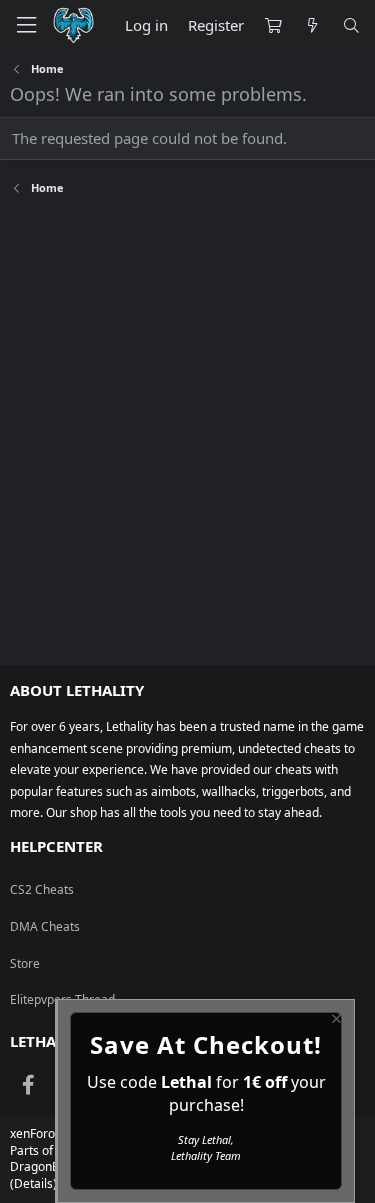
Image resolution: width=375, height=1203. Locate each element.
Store (25, 963)
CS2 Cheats (42, 889)
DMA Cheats (45, 926)
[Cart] (273, 25)
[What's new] (311, 25)
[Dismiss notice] (335, 1021)
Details (33, 1183)
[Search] (351, 25)
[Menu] (26, 25)
